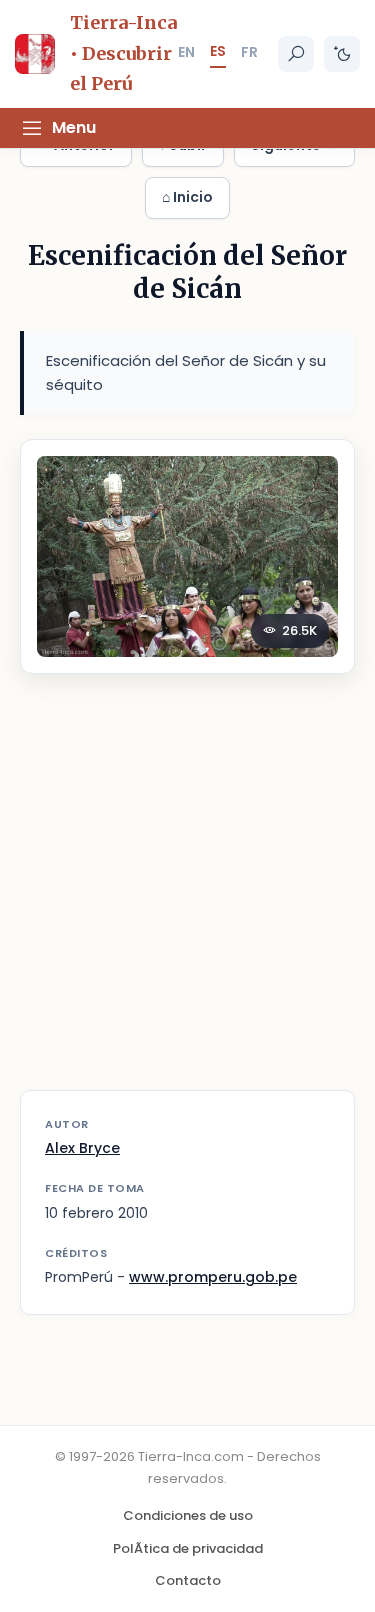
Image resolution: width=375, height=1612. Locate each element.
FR (249, 52)
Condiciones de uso (188, 1515)
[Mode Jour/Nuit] (342, 54)
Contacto (188, 1580)
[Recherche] (296, 54)
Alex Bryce (82, 1148)
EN (186, 52)
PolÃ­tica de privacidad (188, 1548)
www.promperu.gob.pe (213, 1277)
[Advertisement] (187, 894)
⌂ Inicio (187, 197)
